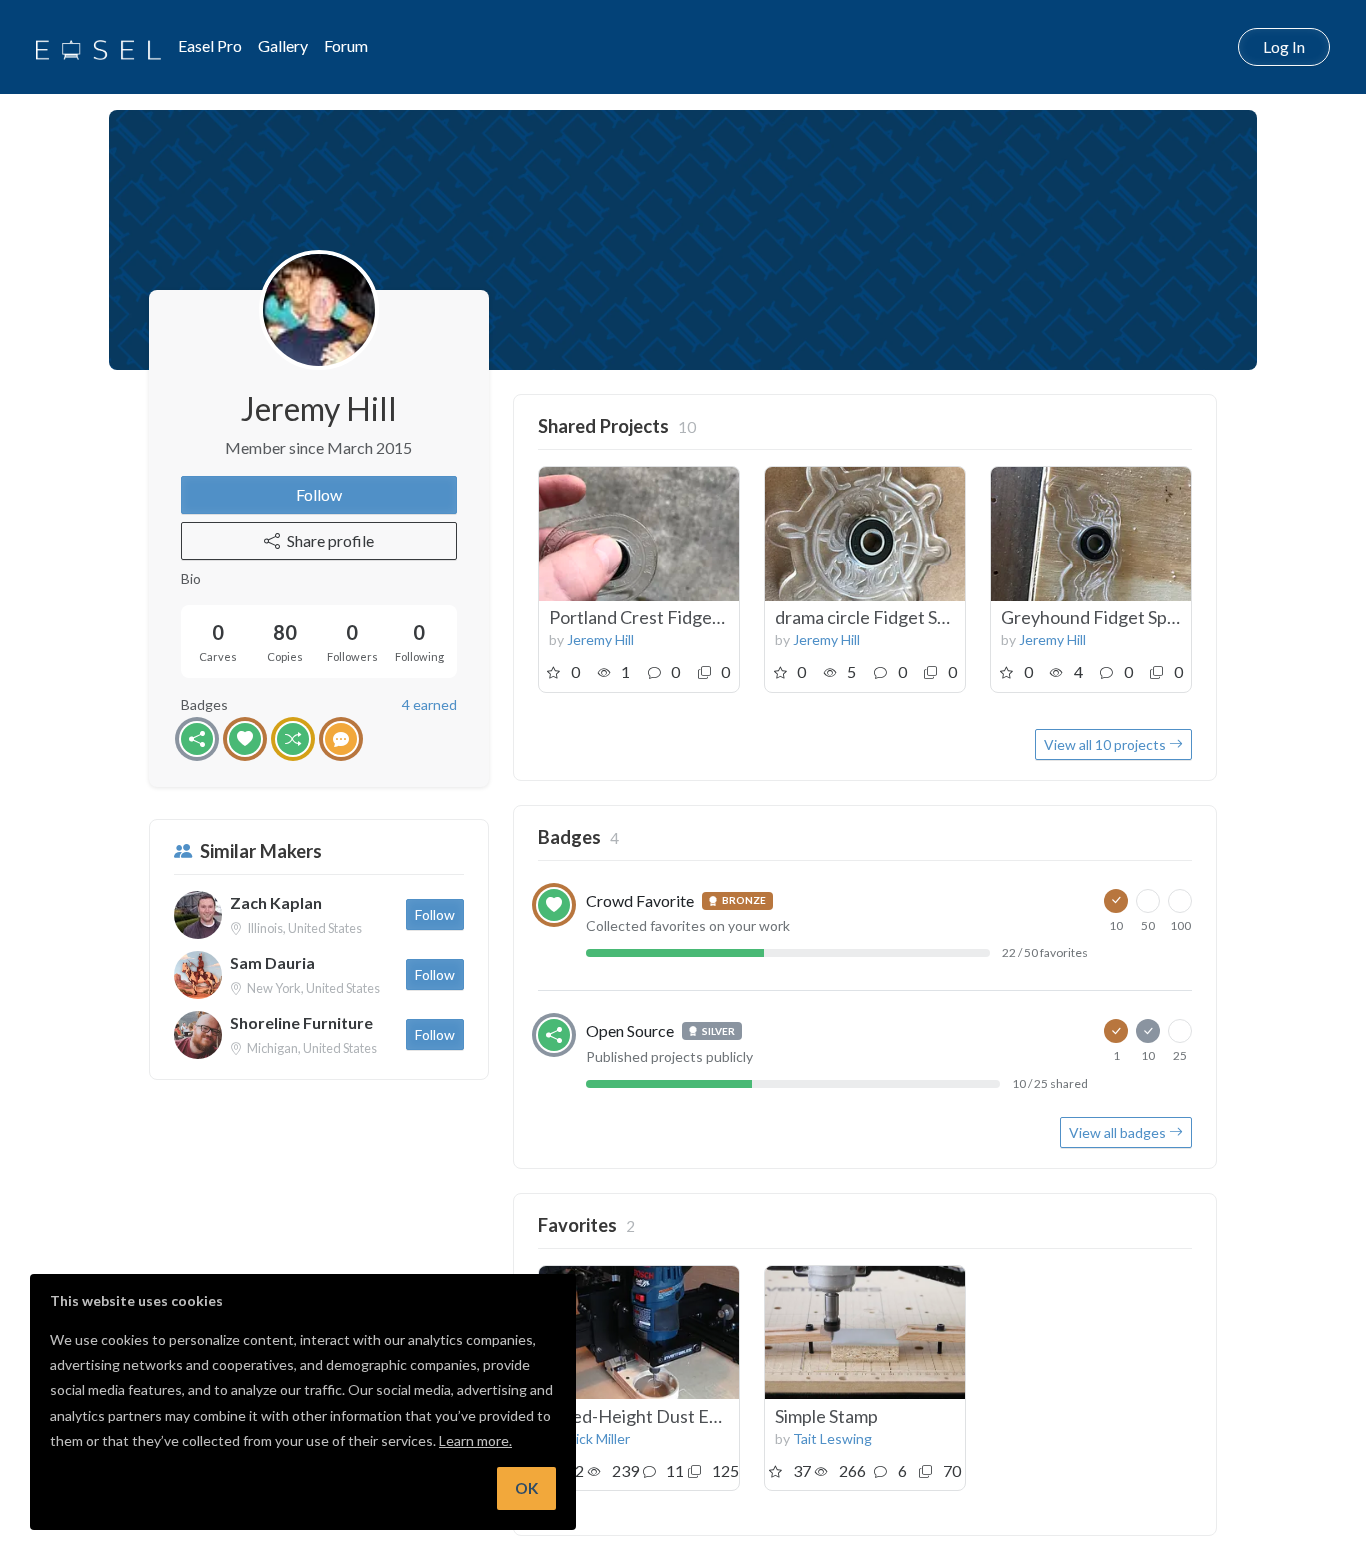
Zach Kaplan (276, 902)
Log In (1284, 46)
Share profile (330, 540)
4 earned (429, 704)
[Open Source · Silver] (197, 739)
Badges (569, 837)
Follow (319, 494)
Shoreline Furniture (301, 1022)
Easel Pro (210, 45)
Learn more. (475, 1440)
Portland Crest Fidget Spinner (665, 617)
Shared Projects (603, 426)
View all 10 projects (1106, 744)
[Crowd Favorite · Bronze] (245, 739)
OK (526, 1488)
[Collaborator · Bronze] (341, 739)
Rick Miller (598, 1438)
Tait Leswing (832, 1438)
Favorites (577, 1225)
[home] (98, 47)
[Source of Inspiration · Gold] (293, 739)
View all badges (1119, 1132)
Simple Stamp (826, 1416)
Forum (346, 45)
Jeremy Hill (600, 639)
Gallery (283, 45)
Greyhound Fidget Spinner (1104, 617)
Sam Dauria (272, 962)
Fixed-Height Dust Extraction (665, 1416)
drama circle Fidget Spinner (881, 617)
